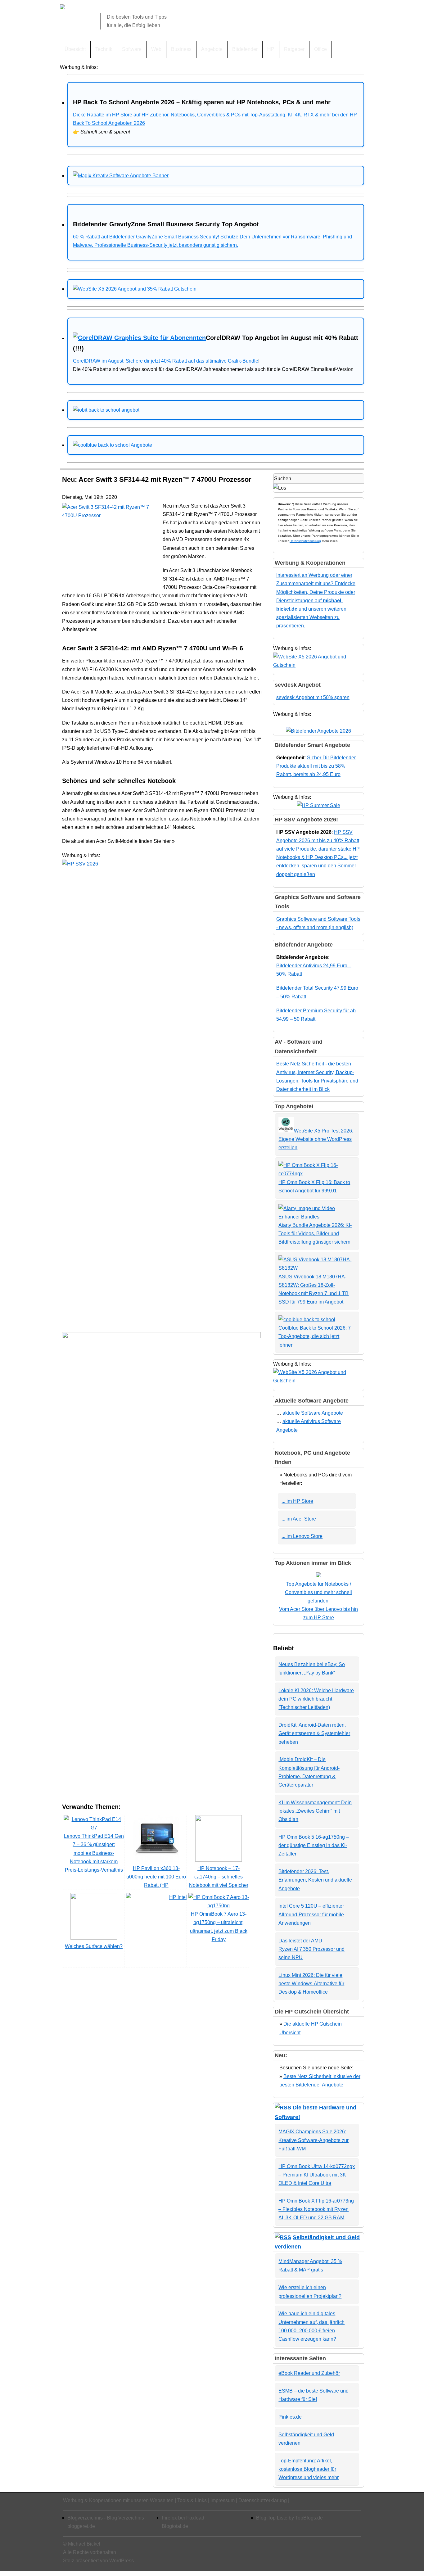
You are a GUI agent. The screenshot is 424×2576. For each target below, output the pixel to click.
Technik (104, 49)
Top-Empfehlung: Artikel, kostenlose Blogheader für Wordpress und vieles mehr (309, 2469)
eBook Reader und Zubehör (309, 2373)
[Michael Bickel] (62, 8)
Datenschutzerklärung (305, 541)
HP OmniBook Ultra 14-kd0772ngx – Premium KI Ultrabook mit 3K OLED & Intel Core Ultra (317, 2175)
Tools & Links (192, 2500)
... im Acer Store (299, 1519)
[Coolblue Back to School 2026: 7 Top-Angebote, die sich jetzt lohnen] (307, 1320)
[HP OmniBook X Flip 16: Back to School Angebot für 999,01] (317, 1174)
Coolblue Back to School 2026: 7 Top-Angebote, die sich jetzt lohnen (315, 1336)
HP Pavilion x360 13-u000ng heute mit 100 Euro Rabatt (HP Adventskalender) (156, 1881)
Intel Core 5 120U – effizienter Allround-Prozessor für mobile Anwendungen (311, 1914)
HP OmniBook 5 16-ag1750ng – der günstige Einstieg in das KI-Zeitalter (314, 1845)
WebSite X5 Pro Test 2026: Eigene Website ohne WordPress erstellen (316, 1139)
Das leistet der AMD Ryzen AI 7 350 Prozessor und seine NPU (311, 1949)
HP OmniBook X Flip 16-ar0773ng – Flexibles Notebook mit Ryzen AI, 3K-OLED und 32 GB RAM (316, 2209)
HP (271, 49)
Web (156, 49)
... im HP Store (297, 1501)
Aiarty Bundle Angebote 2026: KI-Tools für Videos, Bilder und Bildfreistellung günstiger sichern (315, 1234)
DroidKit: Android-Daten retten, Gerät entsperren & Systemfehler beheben (314, 1733)
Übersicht (75, 49)
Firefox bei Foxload (183, 2518)
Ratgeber (294, 49)
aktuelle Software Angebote (313, 1413)
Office (320, 49)
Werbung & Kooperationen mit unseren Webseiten (118, 2500)
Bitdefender (245, 49)
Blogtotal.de (175, 2526)
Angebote (212, 49)
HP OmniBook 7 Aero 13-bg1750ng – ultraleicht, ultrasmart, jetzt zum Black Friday (219, 1927)
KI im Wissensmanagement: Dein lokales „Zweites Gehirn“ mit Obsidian (315, 1811)
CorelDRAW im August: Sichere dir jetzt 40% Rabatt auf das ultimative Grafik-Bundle (166, 361)
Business (181, 49)
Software (132, 49)
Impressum (223, 2500)
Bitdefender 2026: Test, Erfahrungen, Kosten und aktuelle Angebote (315, 1880)
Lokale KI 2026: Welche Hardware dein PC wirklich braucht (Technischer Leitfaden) (316, 1699)
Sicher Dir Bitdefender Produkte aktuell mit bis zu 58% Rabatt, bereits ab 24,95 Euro (316, 766)
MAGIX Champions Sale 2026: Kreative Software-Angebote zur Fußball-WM (313, 2140)
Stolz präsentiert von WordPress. (99, 2561)
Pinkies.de (290, 2417)
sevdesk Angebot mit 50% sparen (313, 697)
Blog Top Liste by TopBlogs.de (289, 2518)
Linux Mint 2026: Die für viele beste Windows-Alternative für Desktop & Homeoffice (311, 1984)
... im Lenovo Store (302, 1536)
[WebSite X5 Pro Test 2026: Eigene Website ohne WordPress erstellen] (286, 1131)
